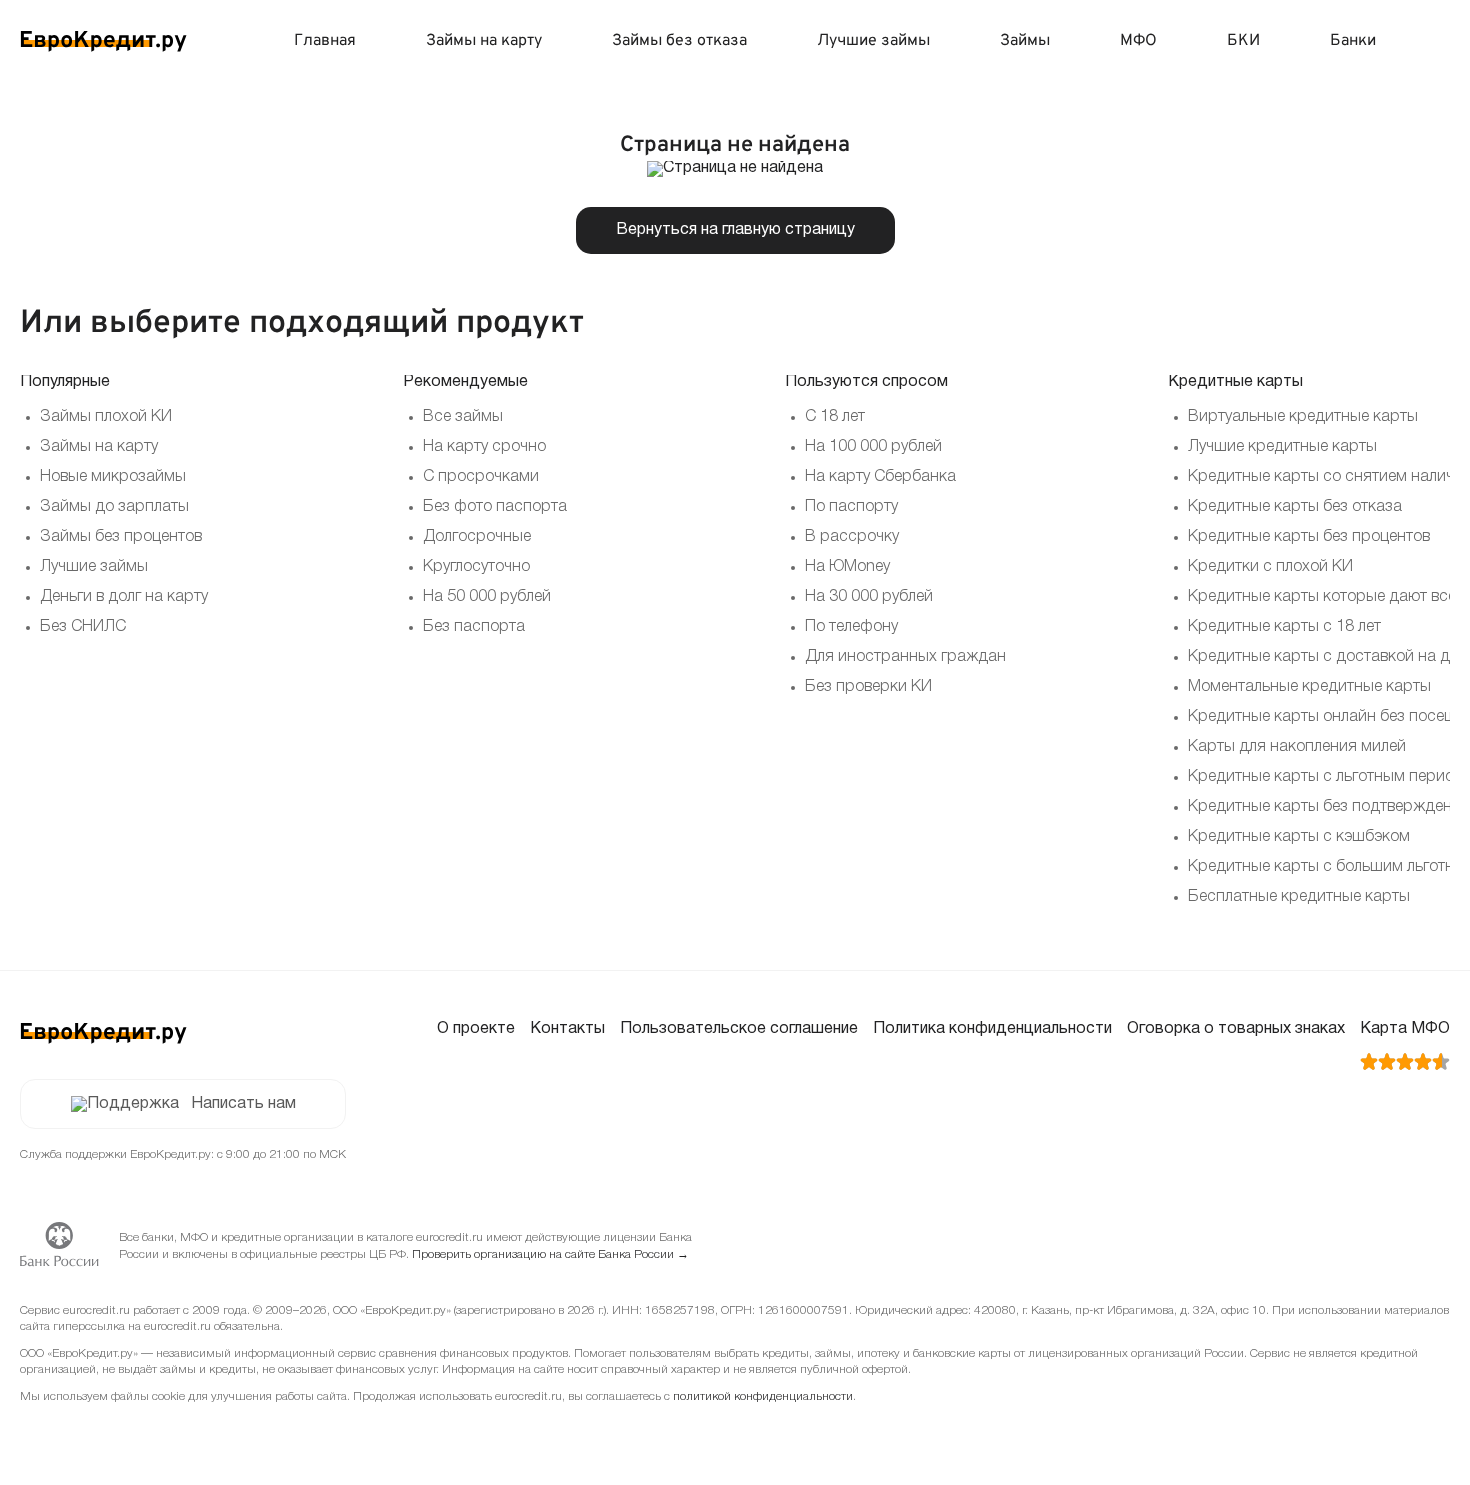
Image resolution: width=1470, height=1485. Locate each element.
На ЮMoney (847, 567)
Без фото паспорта (495, 507)
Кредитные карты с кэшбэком (1299, 837)
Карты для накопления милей (1297, 747)
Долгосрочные (477, 537)
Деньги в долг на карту (124, 597)
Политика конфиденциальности (992, 1029)
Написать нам (243, 1104)
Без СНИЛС (83, 627)
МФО (1138, 41)
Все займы (463, 417)
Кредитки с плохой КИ (1270, 567)
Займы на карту (484, 41)
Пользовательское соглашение (739, 1029)
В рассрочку (852, 537)
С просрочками (481, 477)
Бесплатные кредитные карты (1299, 897)
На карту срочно (484, 447)
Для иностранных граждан (905, 657)
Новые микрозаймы (113, 477)
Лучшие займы (873, 41)
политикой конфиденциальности (763, 1396)
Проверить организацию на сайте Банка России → (550, 1254)
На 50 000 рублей (487, 597)
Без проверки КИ (868, 687)
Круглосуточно (476, 567)
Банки (1353, 41)
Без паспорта (474, 627)
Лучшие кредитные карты (1282, 447)
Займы (1025, 41)
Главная (325, 41)
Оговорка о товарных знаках (1236, 1029)
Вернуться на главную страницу (735, 230)
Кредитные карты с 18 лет (1284, 627)
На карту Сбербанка (880, 477)
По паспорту (851, 507)
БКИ (1243, 41)
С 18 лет (835, 417)
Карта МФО (1405, 1029)
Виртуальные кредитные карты (1303, 417)
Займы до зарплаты (114, 507)
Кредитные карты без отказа (1295, 507)
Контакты (567, 1029)
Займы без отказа (679, 41)
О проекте (476, 1029)
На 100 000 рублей (873, 447)
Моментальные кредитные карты (1309, 687)
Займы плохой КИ (106, 417)
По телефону (851, 627)
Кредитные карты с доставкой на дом (1329, 657)
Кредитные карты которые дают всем (1327, 597)
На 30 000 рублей (869, 597)
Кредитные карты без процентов (1309, 537)
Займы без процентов (121, 537)
